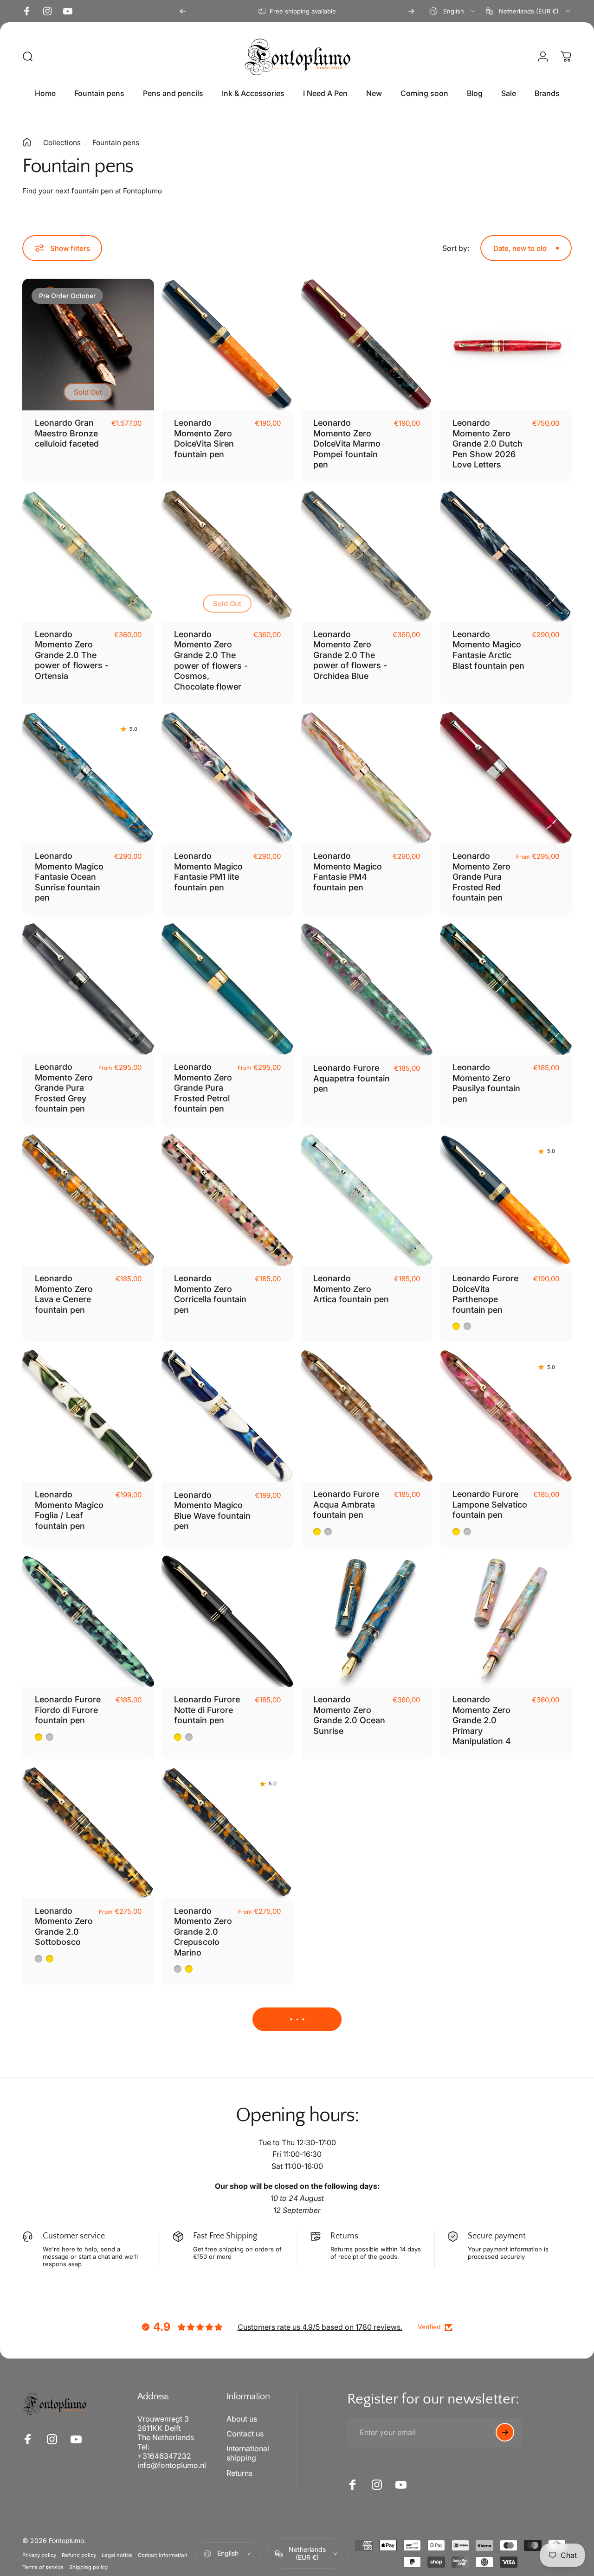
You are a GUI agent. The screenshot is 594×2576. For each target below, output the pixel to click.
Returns (239, 2473)
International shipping (248, 2453)
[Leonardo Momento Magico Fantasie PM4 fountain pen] (367, 778)
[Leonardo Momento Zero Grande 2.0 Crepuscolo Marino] (227, 1833)
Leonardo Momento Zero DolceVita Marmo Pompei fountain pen (347, 444)
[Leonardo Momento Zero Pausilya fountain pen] (506, 989)
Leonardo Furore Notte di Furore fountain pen (207, 1710)
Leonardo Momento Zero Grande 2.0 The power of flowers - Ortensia (72, 655)
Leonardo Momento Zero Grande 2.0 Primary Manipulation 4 (482, 1720)
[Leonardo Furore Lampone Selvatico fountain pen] (506, 1416)
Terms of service (43, 2567)
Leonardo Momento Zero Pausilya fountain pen (486, 1083)
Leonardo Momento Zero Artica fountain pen (351, 1289)
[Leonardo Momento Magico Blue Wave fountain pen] (227, 1416)
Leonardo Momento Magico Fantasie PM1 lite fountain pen (208, 872)
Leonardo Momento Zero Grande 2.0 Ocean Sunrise (349, 1715)
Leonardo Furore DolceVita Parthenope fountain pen (485, 1294)
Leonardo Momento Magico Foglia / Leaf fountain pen (69, 1510)
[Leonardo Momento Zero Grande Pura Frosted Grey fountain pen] (88, 989)
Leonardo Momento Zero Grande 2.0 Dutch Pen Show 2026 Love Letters (487, 444)
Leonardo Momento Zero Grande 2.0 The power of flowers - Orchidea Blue (350, 655)
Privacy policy (39, 2555)
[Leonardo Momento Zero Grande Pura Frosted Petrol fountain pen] (227, 989)
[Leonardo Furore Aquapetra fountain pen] (367, 989)
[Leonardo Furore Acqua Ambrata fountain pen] (367, 1416)
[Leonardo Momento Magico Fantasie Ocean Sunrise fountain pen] (88, 778)
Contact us (245, 2434)
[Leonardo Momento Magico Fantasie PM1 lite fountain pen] (227, 778)
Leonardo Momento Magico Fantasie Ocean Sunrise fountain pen (69, 877)
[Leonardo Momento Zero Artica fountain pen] (367, 1200)
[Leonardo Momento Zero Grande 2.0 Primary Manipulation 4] (506, 1621)
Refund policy (79, 2555)
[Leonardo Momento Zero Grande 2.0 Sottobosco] (88, 1833)
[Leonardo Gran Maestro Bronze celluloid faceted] (88, 345)
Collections (62, 143)
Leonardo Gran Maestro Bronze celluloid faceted (67, 433)
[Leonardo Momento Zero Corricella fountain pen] (227, 1200)
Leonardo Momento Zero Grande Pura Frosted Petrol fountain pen (203, 1088)
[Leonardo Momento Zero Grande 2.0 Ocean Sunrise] (367, 1621)
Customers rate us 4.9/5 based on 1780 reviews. (320, 2327)
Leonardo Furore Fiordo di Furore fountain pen (68, 1710)
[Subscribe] (505, 2432)
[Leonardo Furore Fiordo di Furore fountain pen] (88, 1621)
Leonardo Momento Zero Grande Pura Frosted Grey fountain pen (64, 1088)
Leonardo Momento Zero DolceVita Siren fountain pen (204, 438)
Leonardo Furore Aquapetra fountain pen (352, 1078)
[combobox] (453, 11)
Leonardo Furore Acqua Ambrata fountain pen (346, 1504)
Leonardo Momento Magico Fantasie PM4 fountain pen (348, 872)
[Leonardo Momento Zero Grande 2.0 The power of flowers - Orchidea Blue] (367, 556)
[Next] (411, 11)
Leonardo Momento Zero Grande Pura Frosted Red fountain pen (481, 877)
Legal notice (117, 2555)
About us (242, 2419)
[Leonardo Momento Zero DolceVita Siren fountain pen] (227, 345)
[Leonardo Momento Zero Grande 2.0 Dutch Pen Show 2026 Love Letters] (506, 345)
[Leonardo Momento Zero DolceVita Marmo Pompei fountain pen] (367, 345)
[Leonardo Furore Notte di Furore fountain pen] (227, 1621)
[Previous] (183, 11)
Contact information (163, 2555)
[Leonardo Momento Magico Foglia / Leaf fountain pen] (88, 1416)
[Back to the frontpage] (27, 142)
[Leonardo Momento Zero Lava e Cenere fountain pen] (88, 1200)
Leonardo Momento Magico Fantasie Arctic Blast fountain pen (488, 650)
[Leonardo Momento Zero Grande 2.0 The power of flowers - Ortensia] (88, 556)
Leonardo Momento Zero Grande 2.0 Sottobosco (64, 1927)
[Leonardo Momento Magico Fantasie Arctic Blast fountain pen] (506, 556)
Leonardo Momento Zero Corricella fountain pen (210, 1294)
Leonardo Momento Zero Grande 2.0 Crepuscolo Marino (203, 1932)
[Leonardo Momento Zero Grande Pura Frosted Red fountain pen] (506, 778)
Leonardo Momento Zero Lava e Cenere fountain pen (64, 1294)
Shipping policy (88, 2567)
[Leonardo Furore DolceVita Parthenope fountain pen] (506, 1200)
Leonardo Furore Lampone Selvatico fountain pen (490, 1504)
